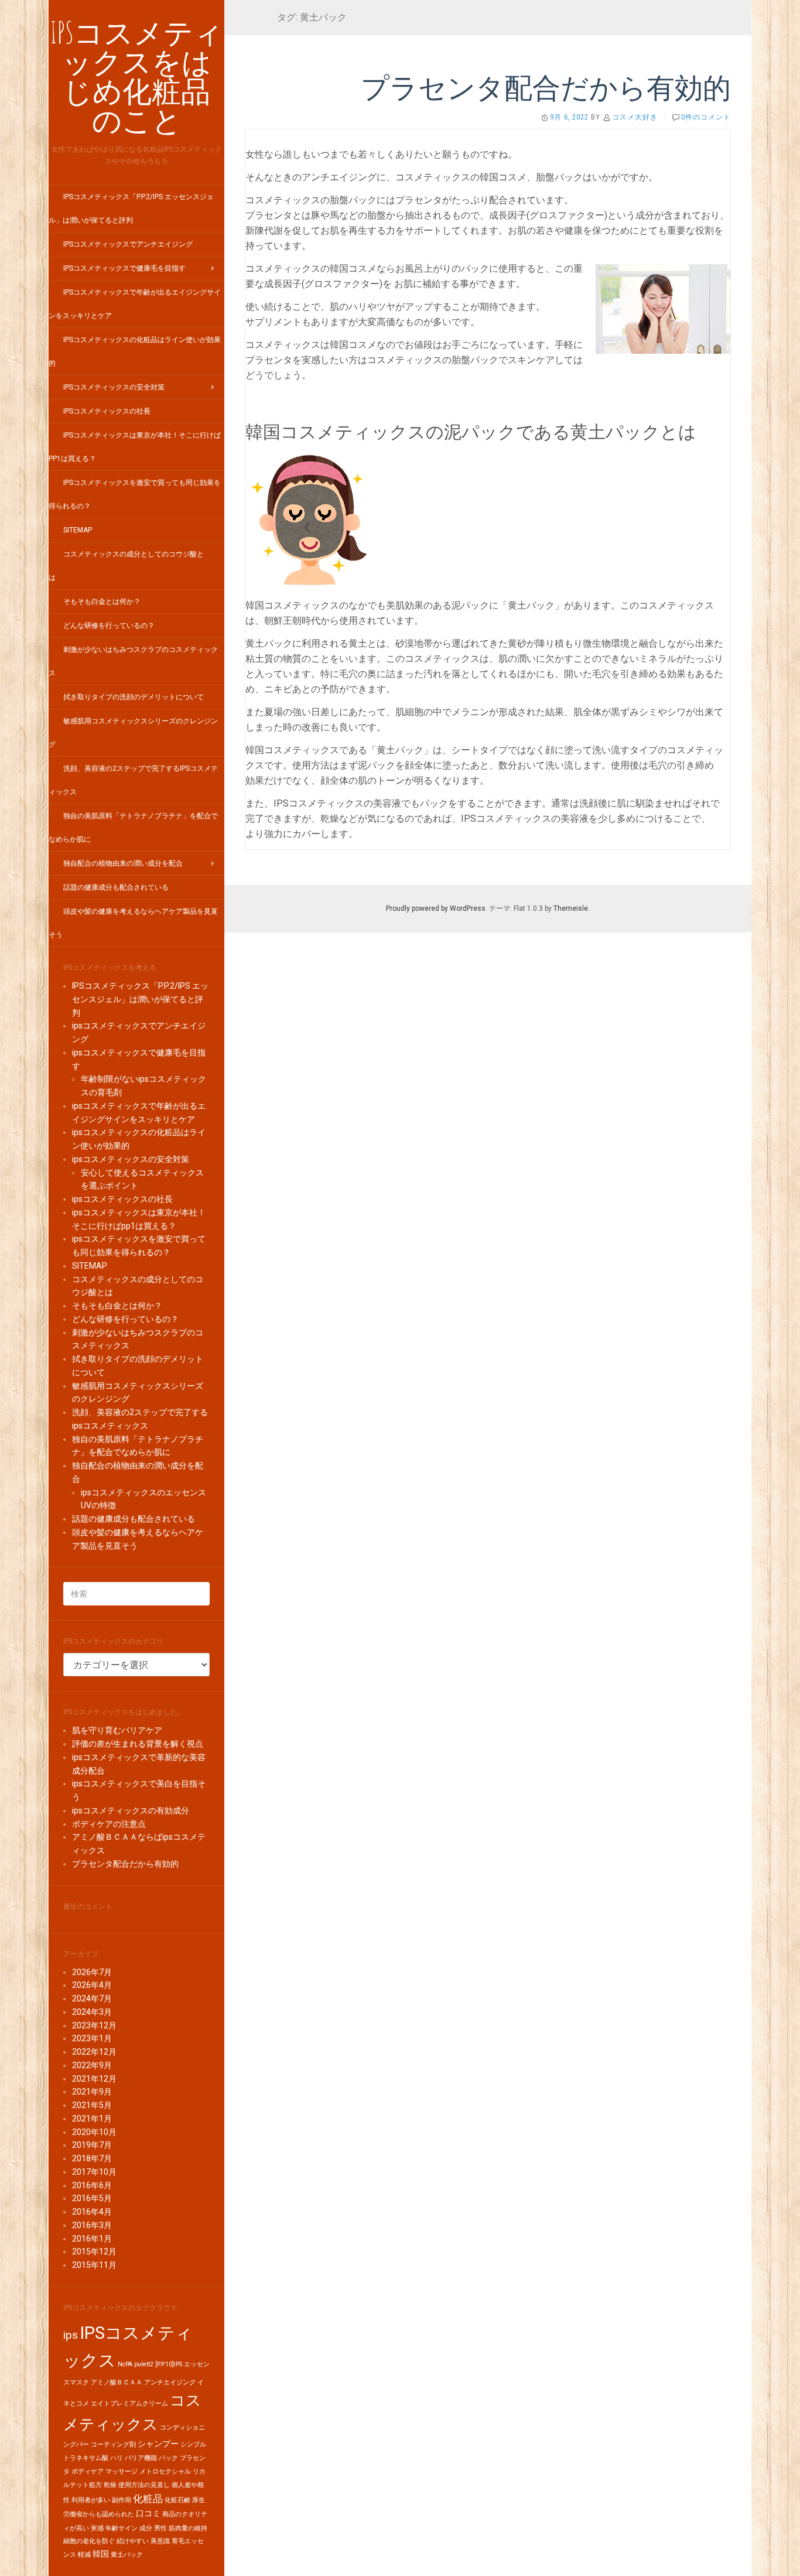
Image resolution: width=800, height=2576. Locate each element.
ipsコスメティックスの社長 (107, 411)
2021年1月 (92, 2119)
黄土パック (127, 2555)
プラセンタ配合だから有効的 (125, 1864)
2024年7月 (92, 1998)
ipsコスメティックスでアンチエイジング (128, 244)
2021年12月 (94, 2079)
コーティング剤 (113, 2445)
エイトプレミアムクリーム (129, 2404)
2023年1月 (92, 2038)
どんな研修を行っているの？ (109, 626)
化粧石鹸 (177, 2500)
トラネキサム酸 (86, 2458)
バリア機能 (141, 2458)
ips (71, 2335)
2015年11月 (94, 2265)
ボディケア (88, 2471)
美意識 (160, 2541)
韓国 (101, 2554)
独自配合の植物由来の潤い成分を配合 (123, 863)
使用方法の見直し (144, 2485)
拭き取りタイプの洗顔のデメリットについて (134, 697)
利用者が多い (91, 2500)
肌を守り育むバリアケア (117, 1730)
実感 (97, 2528)
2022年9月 (92, 2065)
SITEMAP (78, 530)
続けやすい (133, 2541)
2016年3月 (92, 2225)
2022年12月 (94, 2052)
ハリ (117, 2458)
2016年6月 (92, 2185)
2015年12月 (94, 2252)
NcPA (125, 2364)
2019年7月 (92, 2145)
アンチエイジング (170, 2382)
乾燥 (110, 2485)
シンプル (193, 2445)
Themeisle (571, 908)
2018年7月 (92, 2158)
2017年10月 (94, 2172)
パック (168, 2458)
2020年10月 (94, 2132)
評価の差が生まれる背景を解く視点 (138, 1744)
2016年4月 (92, 2212)
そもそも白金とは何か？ (102, 602)
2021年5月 (92, 2105)
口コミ (148, 2514)
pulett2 (144, 2364)
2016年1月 (92, 2239)
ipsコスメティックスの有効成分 (131, 1810)
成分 (146, 2528)
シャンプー (158, 2444)
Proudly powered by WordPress (436, 908)
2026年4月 (92, 1985)
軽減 (84, 2555)
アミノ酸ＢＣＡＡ (117, 2382)
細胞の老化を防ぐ (89, 2541)
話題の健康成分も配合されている (116, 887)
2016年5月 (92, 2198)
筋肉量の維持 (188, 2528)
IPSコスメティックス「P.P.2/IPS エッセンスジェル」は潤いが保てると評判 (140, 999)
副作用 (122, 2500)
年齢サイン (122, 2528)
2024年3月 (92, 2012)
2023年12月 (94, 2025)
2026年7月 (92, 1972)
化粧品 (148, 2499)
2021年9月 (92, 2092)
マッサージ (122, 2471)
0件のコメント (706, 117)
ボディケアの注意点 (109, 1824)
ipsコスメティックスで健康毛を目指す (124, 268)
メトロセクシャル (165, 2471)
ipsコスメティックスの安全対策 (114, 387)
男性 (160, 2528)
